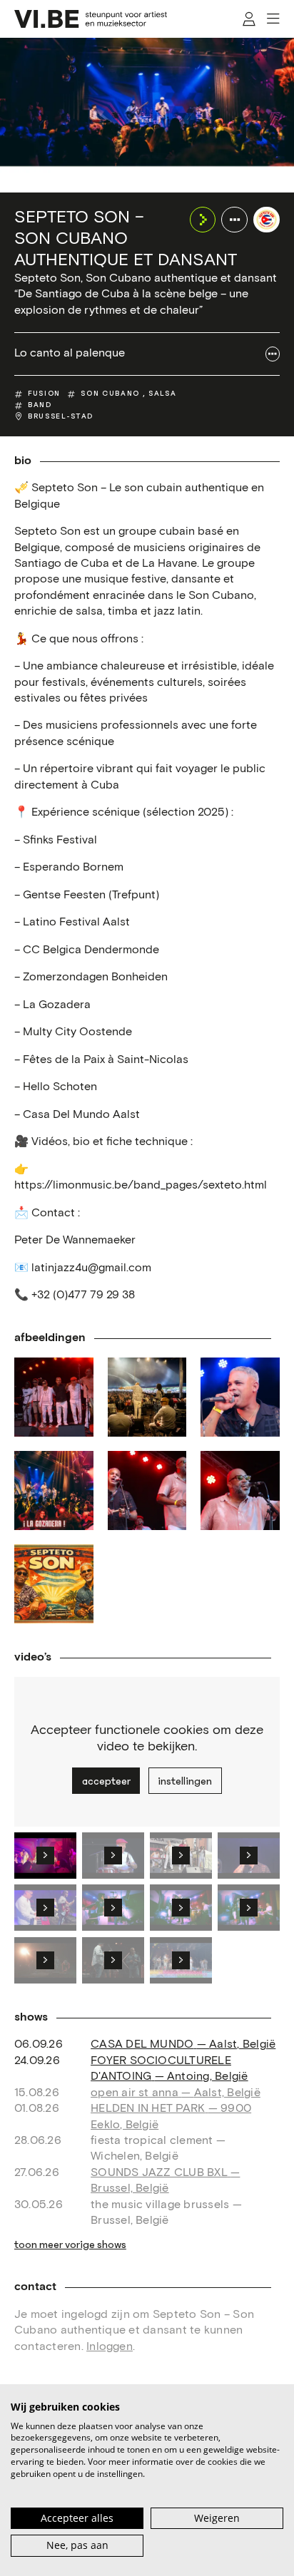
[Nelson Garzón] (240, 1490)
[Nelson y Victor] (147, 1490)
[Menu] (273, 19)
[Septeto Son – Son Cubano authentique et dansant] (267, 220)
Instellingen (185, 1781)
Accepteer (106, 1781)
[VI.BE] (91, 19)
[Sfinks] (147, 1397)
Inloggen (110, 2347)
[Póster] (54, 1584)
